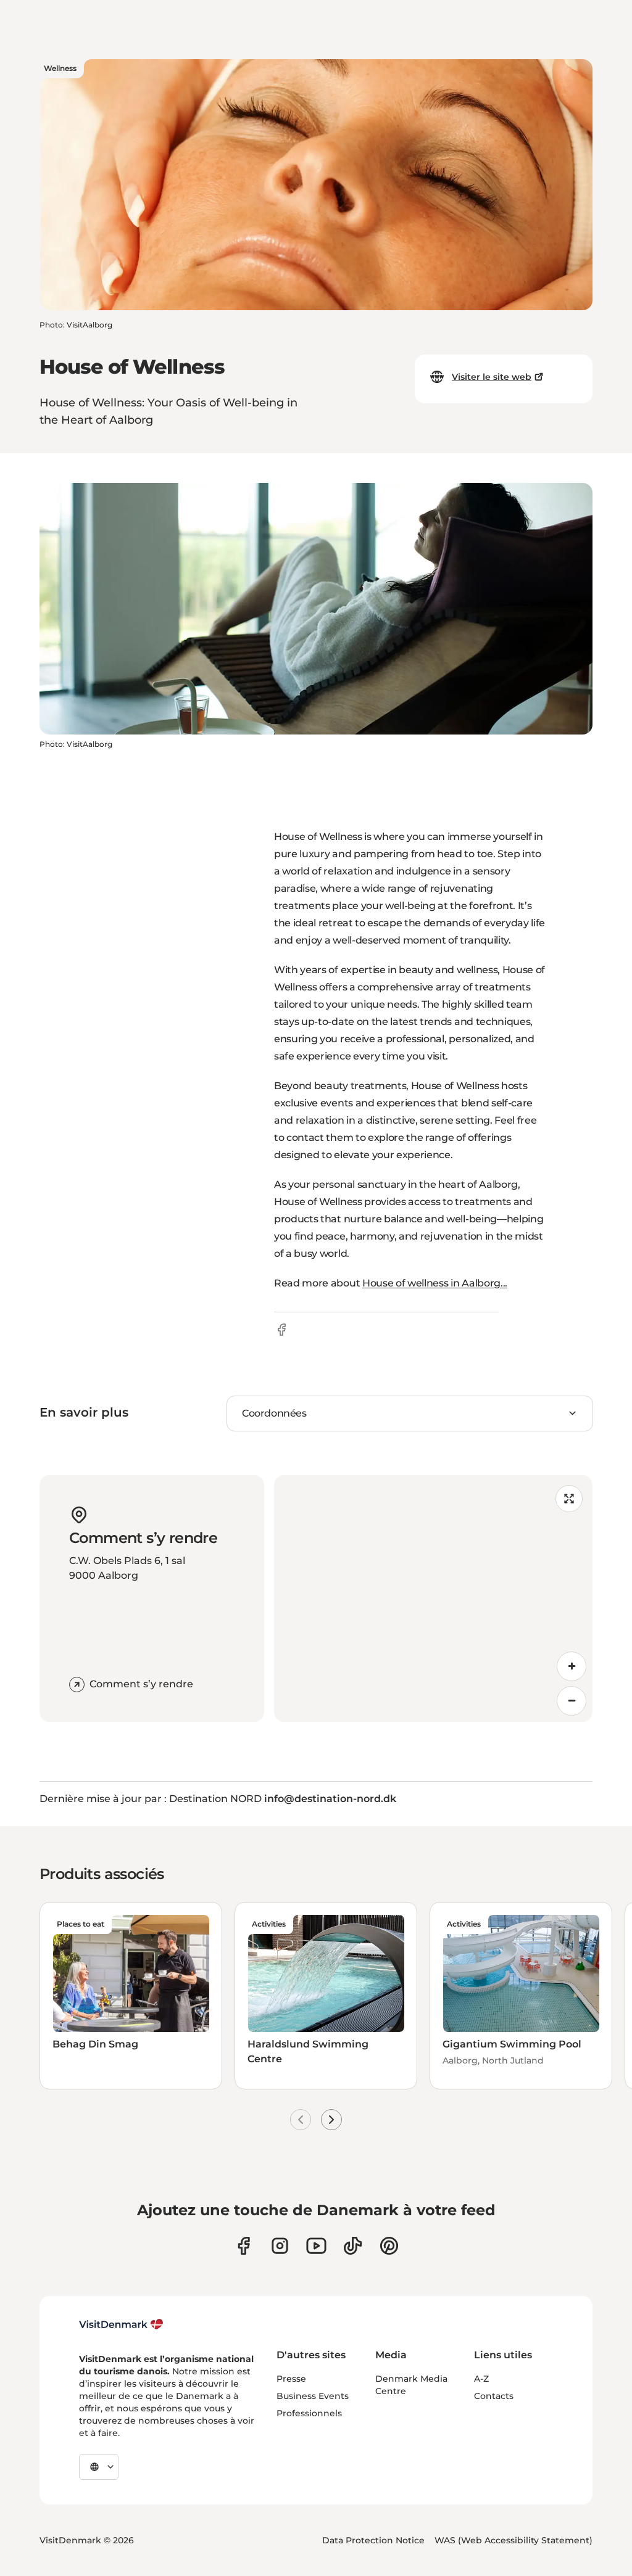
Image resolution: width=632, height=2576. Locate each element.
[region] (433, 1599)
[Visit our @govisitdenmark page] (353, 2246)
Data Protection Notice (373, 2540)
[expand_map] (569, 1499)
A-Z (481, 2379)
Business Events (313, 2396)
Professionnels (309, 2413)
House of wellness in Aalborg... (435, 1283)
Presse (291, 2379)
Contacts (494, 2396)
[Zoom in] (572, 1666)
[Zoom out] (572, 1701)
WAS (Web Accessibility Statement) (513, 2540)
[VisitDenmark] (121, 2324)
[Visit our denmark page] (243, 2246)
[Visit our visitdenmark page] (316, 2246)
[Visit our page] (280, 2246)
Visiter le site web (492, 377)
